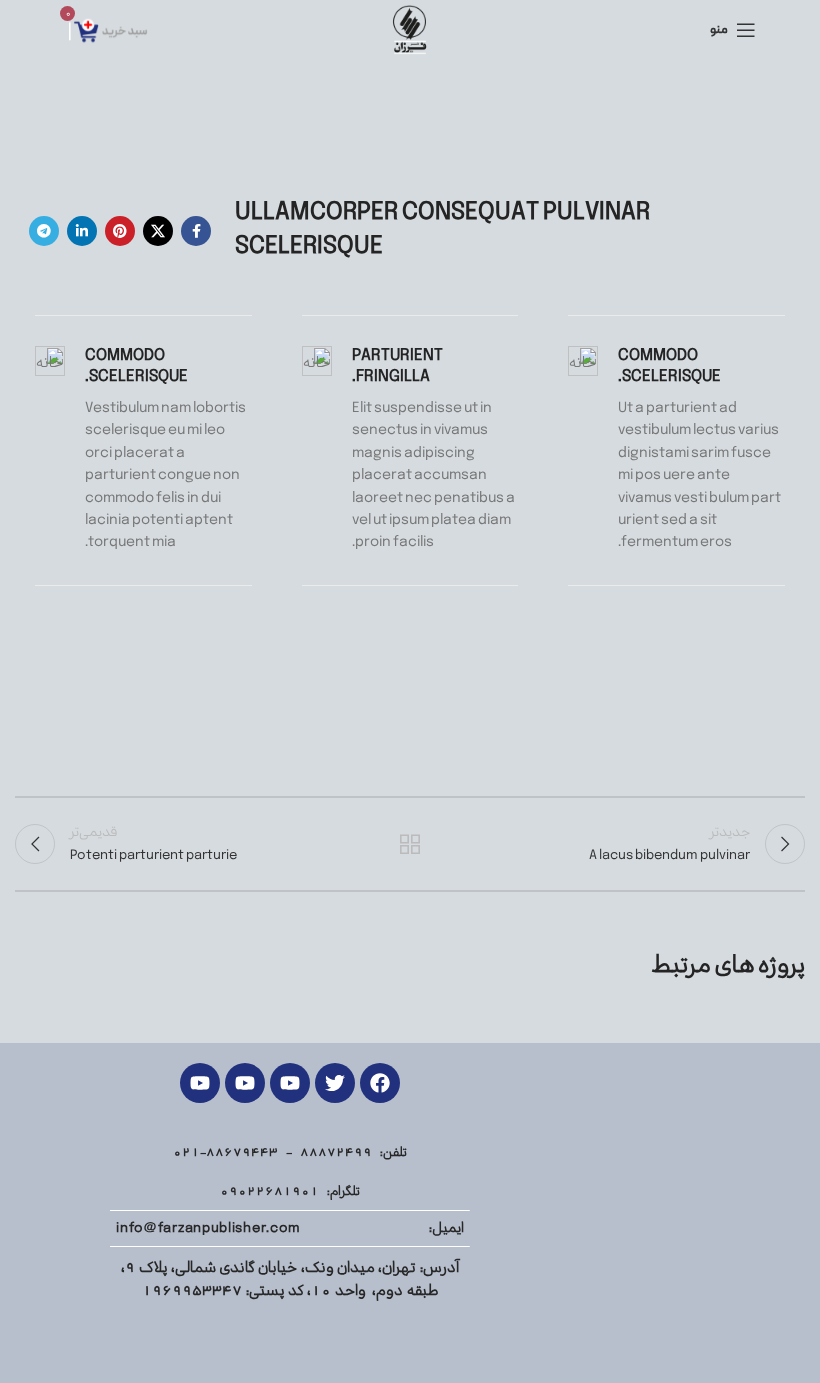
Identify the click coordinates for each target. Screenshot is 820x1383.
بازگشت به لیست (410, 844)
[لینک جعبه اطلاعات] (676, 450)
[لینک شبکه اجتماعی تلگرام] (44, 231)
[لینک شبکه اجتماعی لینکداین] (82, 231)
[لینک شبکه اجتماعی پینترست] (120, 231)
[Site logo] (409, 29)
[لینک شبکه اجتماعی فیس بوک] (196, 231)
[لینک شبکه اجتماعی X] (158, 231)
